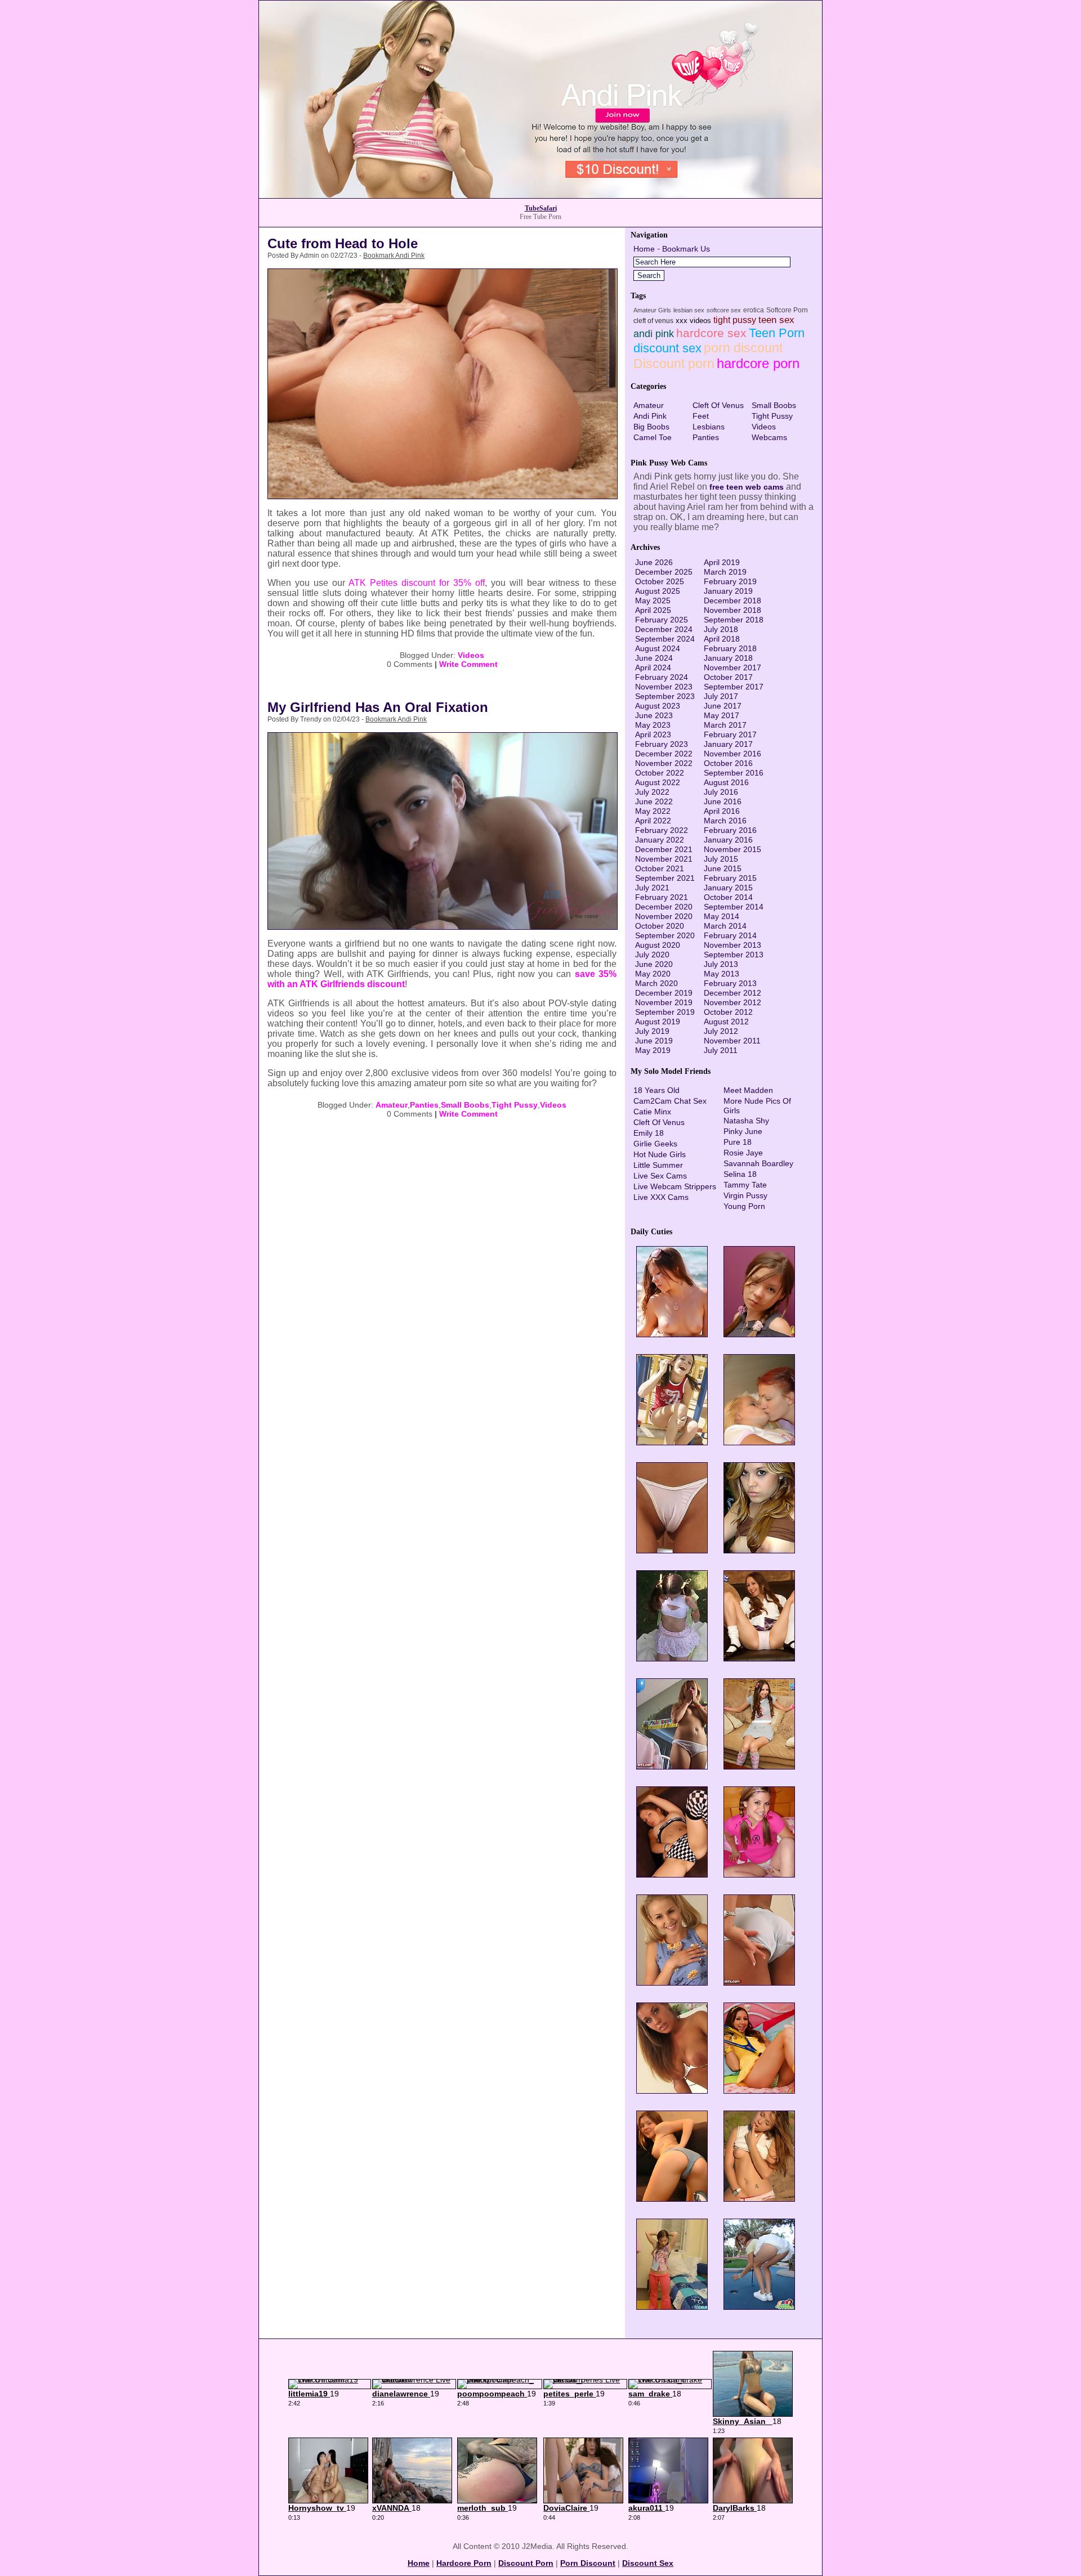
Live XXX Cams (661, 1197)
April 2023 (653, 734)
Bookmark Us (686, 249)
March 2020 (656, 983)
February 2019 (730, 581)
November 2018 (732, 610)
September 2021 (665, 878)
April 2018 (722, 639)
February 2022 (662, 830)
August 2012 (726, 1022)
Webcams (769, 437)
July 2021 (652, 888)
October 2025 (660, 581)
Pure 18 (738, 1142)
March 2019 (725, 572)
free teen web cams (747, 487)
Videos (471, 655)
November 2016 (732, 754)
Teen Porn (777, 333)
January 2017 (728, 744)
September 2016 (734, 773)
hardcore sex (711, 333)
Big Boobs (651, 427)
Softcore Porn (787, 310)
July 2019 (652, 1031)
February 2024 (662, 677)
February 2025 (662, 620)
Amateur (392, 1105)
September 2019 (665, 1012)
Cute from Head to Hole (343, 243)
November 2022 (664, 763)
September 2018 (734, 620)
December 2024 (664, 629)
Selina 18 (740, 1174)
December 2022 (664, 754)
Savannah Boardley (758, 1163)
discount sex (667, 348)
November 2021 (664, 859)
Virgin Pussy (745, 1195)
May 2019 (653, 1050)
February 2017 (730, 734)
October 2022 (660, 773)
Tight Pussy (515, 1105)
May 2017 (722, 715)
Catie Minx (652, 1112)
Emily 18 (649, 1133)
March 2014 (725, 926)
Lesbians (709, 427)
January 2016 (728, 840)
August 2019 (658, 1022)
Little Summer (658, 1165)
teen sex (776, 320)
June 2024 (654, 658)
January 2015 (728, 888)
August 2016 (726, 782)
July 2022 (652, 792)
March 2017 (725, 725)
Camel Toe (653, 437)
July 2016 (721, 792)
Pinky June (743, 1131)
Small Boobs (465, 1105)
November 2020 (664, 916)
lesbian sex (689, 310)
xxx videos (693, 321)
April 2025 (653, 610)
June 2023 (654, 715)
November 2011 (732, 1041)
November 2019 (664, 1002)
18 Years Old (656, 1090)
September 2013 (734, 955)
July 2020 (652, 955)
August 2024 (658, 648)
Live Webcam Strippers (675, 1186)
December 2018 (732, 601)
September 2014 (734, 907)
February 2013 (730, 983)
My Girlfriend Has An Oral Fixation (378, 707)
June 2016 (723, 801)
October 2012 (728, 1012)
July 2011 (721, 1050)
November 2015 (732, 849)
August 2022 (658, 782)
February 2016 (730, 830)
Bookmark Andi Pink (394, 256)
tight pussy (735, 320)
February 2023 (662, 744)
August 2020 (658, 945)
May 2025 (653, 601)
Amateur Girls (652, 310)
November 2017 (732, 667)
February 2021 (662, 897)
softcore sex (724, 310)
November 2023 (664, 687)
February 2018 (730, 648)
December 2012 (732, 993)
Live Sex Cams (660, 1176)
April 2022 (653, 821)
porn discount (743, 348)
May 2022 (653, 811)
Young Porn (744, 1206)
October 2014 (728, 897)
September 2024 (665, 639)
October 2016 (728, 763)
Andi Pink (650, 416)
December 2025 (664, 572)
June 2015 (723, 868)
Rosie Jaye (743, 1153)
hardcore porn (758, 363)
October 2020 (660, 926)
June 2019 (654, 1041)
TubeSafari (541, 208)
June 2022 (654, 801)
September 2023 (665, 696)
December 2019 (664, 993)
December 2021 (664, 849)
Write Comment (468, 664)
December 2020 (664, 907)
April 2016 (722, 811)
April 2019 (722, 562)
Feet (701, 416)
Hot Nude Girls (660, 1154)
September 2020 (665, 935)
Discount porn (674, 364)
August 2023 (658, 706)
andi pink (654, 334)
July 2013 (721, 964)
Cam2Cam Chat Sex (670, 1101)
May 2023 (653, 725)
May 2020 (653, 974)
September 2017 (734, 687)
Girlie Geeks (655, 1144)
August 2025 (658, 591)
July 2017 (721, 696)
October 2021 (660, 868)
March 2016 (725, 821)
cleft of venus (653, 321)
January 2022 (660, 840)
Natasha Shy (746, 1121)
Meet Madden (748, 1090)
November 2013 (732, 945)
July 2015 (721, 859)
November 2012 (732, 1002)
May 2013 (722, 974)
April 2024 (653, 667)
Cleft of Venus (718, 405)
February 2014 (730, 935)
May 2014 (722, 916)
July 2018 (721, 629)
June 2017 (723, 706)
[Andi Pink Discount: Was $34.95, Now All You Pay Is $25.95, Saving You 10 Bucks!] (540, 195)
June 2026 (654, 562)
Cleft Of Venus (659, 1122)
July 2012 (721, 1031)
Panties (424, 1105)
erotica (754, 310)
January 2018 (728, 658)
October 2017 (728, 677)
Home (644, 249)
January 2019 (728, 591)
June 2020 (654, 964)
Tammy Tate (745, 1185)
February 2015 (730, 878)
